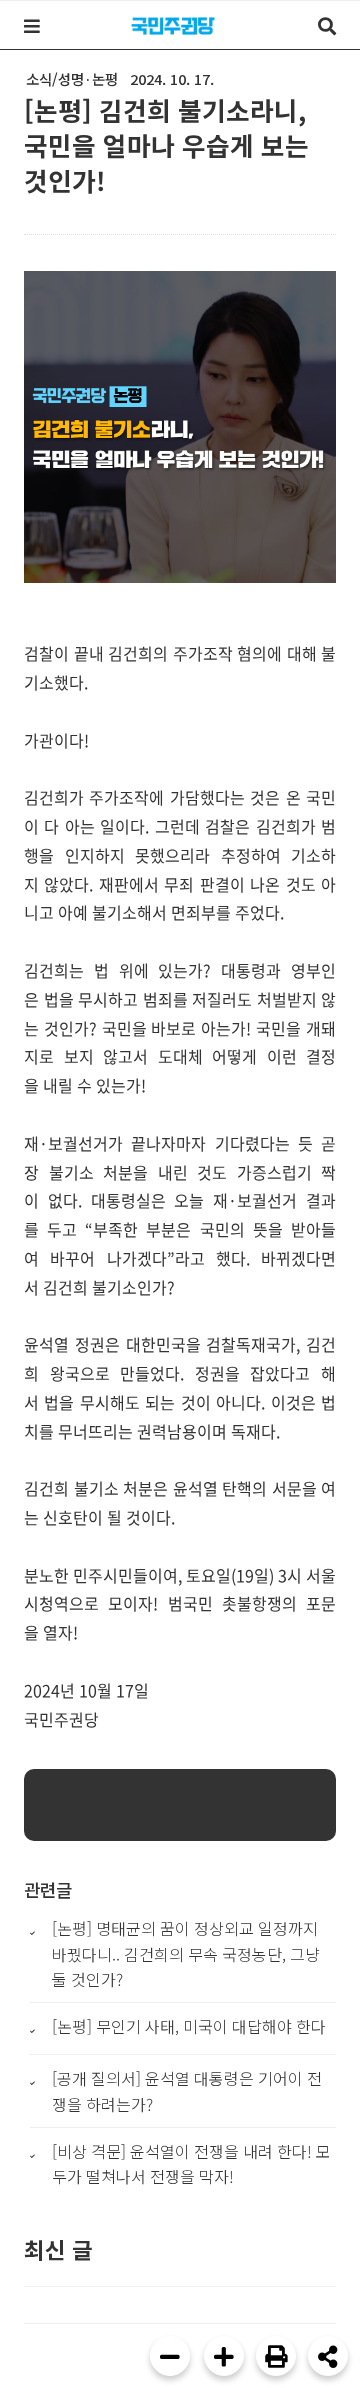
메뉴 (32, 26)
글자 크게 (224, 2356)
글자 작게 (170, 2356)
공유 (328, 2356)
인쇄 (276, 2356)
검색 (327, 26)
